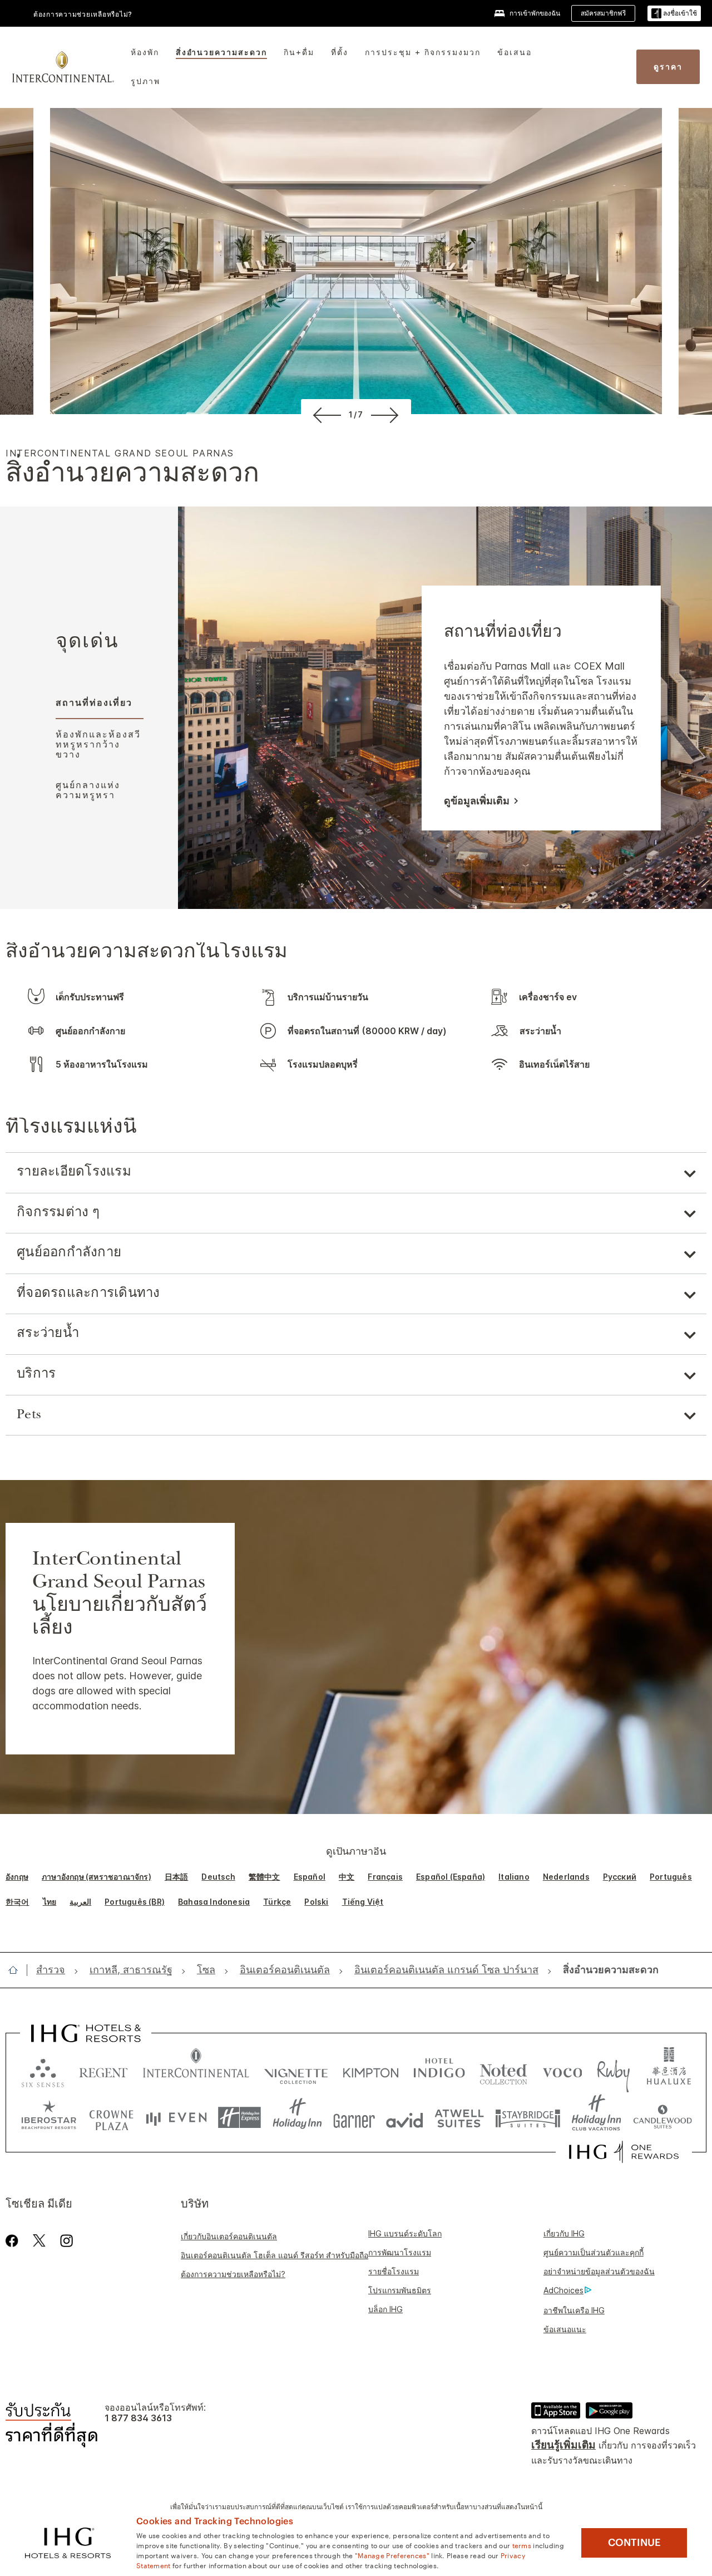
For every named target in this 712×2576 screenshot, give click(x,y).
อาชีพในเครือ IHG (574, 2310)
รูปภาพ (145, 81)
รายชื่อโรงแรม (394, 2271)
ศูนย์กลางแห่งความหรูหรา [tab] (88, 790)
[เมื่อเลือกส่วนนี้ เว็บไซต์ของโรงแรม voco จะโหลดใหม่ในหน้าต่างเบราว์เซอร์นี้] (562, 2070)
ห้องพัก (145, 52)
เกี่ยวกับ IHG (564, 2233)
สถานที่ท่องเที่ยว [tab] (94, 702)
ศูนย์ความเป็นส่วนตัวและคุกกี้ (594, 2252)
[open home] (18, 1970)
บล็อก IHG (385, 2309)
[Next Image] (387, 415)
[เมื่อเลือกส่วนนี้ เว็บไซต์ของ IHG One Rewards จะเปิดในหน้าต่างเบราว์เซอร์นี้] (624, 2152)
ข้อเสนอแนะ (565, 2329)
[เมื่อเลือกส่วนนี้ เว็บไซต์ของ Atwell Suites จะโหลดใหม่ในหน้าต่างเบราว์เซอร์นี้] (459, 2118)
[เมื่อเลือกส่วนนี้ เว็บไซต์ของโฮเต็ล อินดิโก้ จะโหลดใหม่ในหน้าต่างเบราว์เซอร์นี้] (439, 2070)
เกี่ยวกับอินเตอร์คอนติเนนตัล (229, 2236)
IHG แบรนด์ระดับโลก (405, 2233)
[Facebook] (14, 2241)
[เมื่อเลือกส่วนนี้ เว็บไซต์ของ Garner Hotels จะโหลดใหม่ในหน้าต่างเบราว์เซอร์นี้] (354, 2118)
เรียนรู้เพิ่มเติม (563, 2445)
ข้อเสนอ (515, 52)
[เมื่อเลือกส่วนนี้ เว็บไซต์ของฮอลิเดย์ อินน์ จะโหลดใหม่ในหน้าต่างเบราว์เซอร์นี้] (297, 2118)
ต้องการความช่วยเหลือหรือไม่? (83, 14)
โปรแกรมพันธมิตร (400, 2290)
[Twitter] (39, 2241)
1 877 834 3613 (138, 2418)
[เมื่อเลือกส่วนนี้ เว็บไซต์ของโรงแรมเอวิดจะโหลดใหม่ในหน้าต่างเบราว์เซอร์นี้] (405, 2118)
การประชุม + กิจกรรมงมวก (423, 52)
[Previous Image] (325, 415)
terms (522, 2545)
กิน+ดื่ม (299, 52)
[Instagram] (66, 2241)
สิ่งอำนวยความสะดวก (221, 52)
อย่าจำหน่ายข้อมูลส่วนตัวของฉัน (599, 2271)
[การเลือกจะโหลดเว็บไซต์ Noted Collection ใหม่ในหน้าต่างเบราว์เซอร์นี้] (503, 2070)
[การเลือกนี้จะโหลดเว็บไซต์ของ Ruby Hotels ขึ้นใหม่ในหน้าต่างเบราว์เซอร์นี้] (613, 2070)
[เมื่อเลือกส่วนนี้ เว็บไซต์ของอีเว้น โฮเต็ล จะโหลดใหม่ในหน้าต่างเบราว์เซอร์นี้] (176, 2118)
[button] (674, 14)
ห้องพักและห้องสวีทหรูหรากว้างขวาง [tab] (98, 744)
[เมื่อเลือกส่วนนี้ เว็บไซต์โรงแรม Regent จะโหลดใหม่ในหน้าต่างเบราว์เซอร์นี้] (103, 2070)
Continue (634, 2543)
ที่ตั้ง (340, 52)
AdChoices (563, 2290)
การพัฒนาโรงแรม (400, 2252)
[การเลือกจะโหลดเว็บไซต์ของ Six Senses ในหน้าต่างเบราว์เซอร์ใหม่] (43, 2070)
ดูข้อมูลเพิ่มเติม (477, 801)
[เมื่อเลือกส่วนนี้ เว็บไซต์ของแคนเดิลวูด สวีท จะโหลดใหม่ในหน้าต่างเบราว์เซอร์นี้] (662, 2118)
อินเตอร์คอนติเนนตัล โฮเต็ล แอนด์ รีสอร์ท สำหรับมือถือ (275, 2255)
